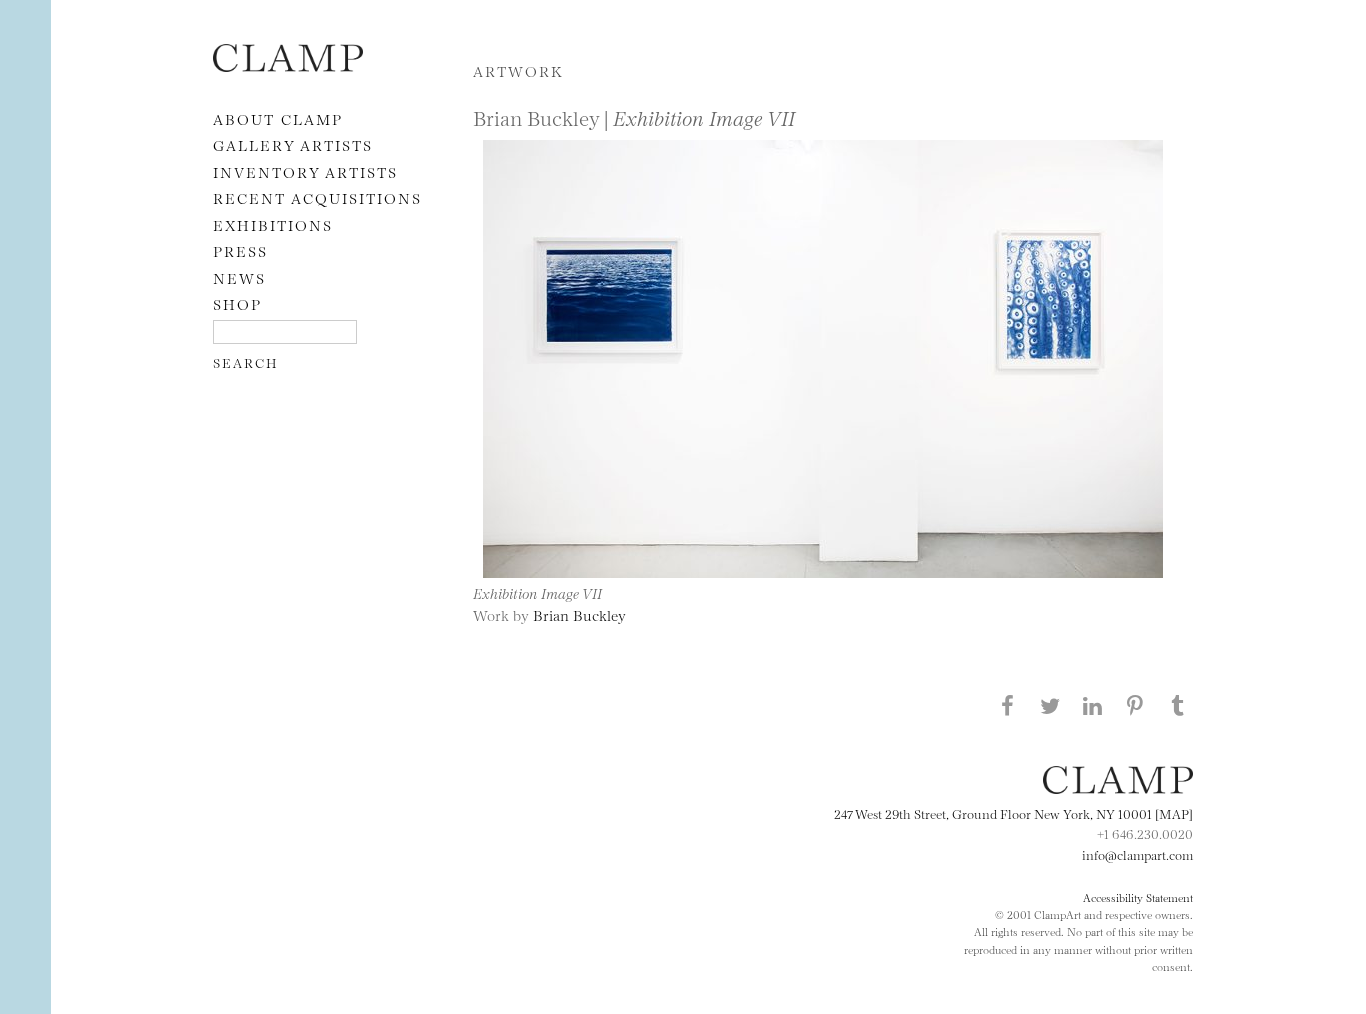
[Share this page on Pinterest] (1135, 705)
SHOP (237, 303)
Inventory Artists (305, 171)
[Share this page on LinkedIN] (1093, 705)
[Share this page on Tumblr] (1178, 705)
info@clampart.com (1137, 854)
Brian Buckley (579, 614)
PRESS (240, 250)
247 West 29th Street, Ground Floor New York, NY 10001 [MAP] (1013, 813)
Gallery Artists (293, 144)
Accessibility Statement (1138, 897)
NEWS (239, 277)
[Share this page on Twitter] (1050, 705)
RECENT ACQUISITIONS (317, 197)
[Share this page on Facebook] (1007, 705)
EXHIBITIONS (273, 224)
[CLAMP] (288, 65)
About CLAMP (278, 118)
